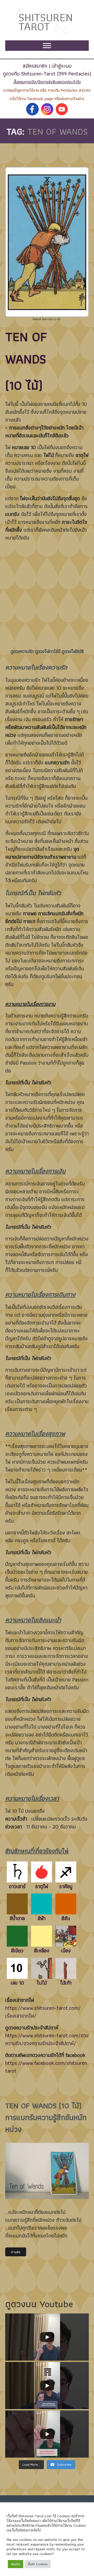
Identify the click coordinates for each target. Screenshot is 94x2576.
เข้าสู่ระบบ (62, 66)
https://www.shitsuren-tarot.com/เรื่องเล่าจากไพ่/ (43, 2012)
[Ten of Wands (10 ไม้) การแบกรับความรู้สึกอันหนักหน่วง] (47, 2171)
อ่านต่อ (16, 2252)
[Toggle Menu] (47, 46)
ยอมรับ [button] (16, 2564)
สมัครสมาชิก (35, 66)
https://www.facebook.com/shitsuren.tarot (47, 2067)
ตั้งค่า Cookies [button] (38, 2564)
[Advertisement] (47, 597)
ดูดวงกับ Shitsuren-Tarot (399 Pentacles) (47, 74)
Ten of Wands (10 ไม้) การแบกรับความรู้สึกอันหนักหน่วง (46, 2117)
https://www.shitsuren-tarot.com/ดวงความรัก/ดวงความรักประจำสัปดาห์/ (47, 2039)
